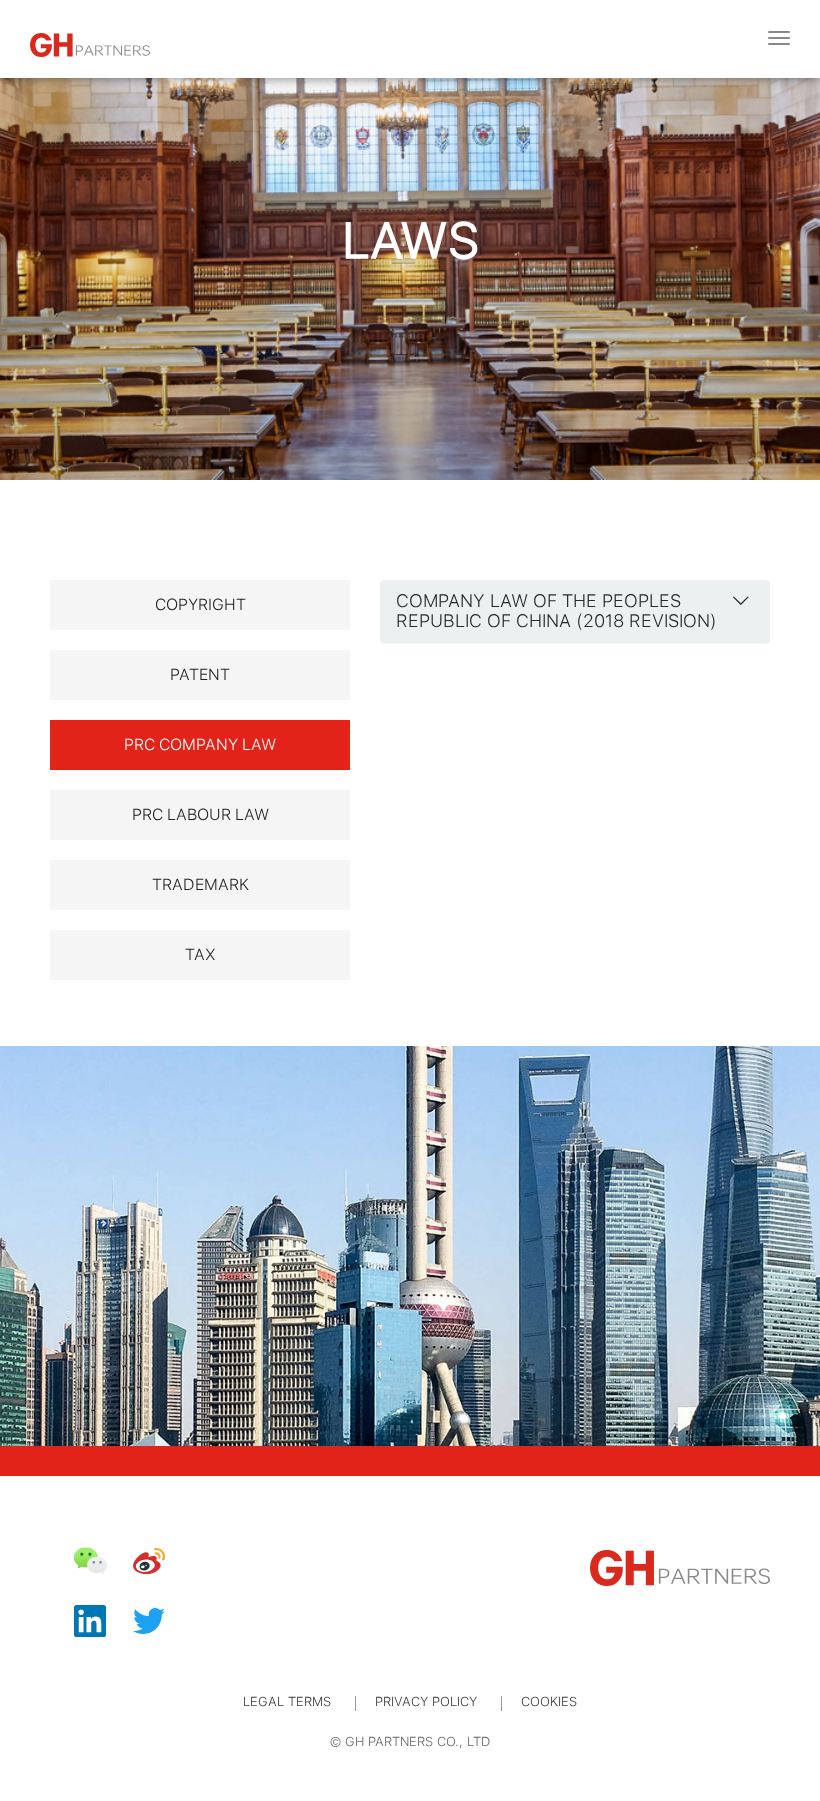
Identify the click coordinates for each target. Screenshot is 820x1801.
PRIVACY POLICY (426, 1701)
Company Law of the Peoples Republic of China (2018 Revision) (556, 610)
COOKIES (549, 1701)
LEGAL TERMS (287, 1701)
